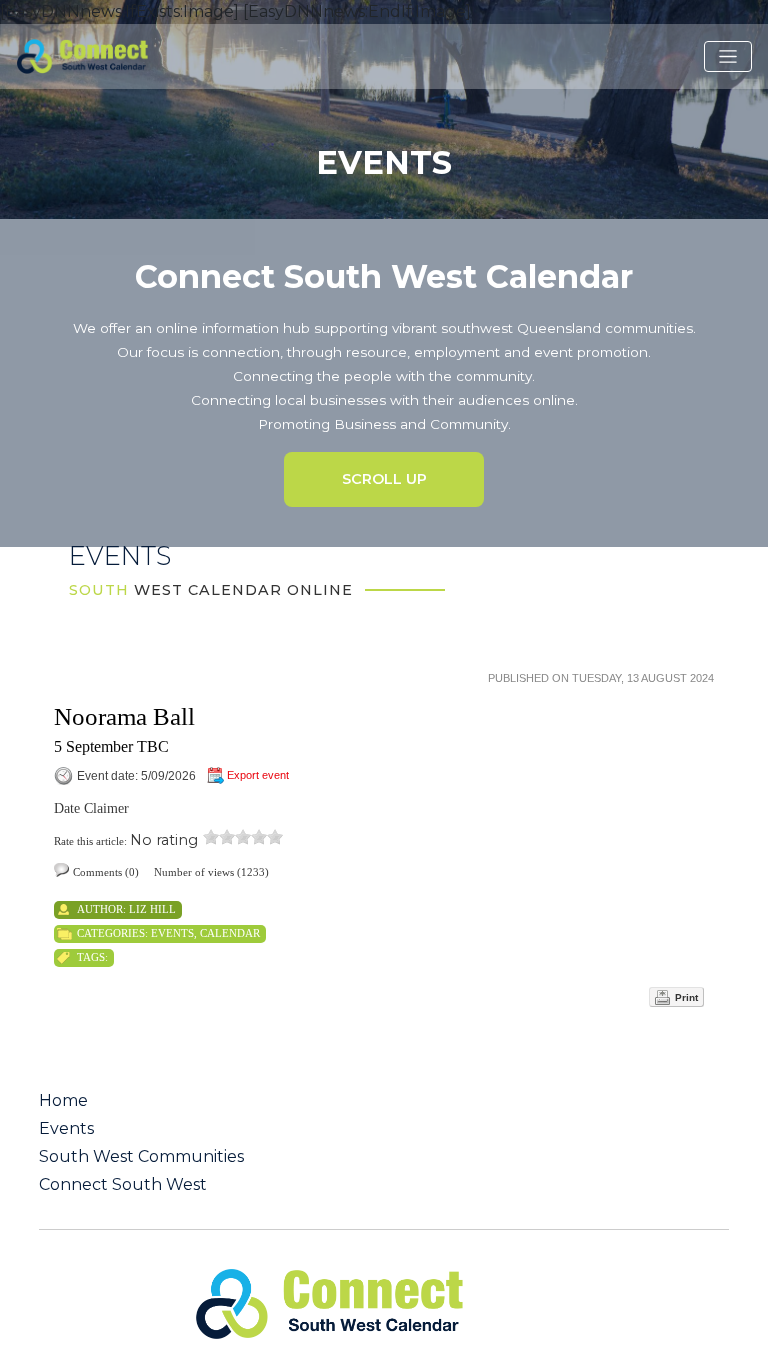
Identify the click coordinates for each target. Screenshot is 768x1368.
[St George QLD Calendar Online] (109, 55)
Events (172, 933)
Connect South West (123, 1185)
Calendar (230, 933)
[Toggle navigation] (728, 57)
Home (63, 1101)
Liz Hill (152, 909)
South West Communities (141, 1157)
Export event (258, 775)
